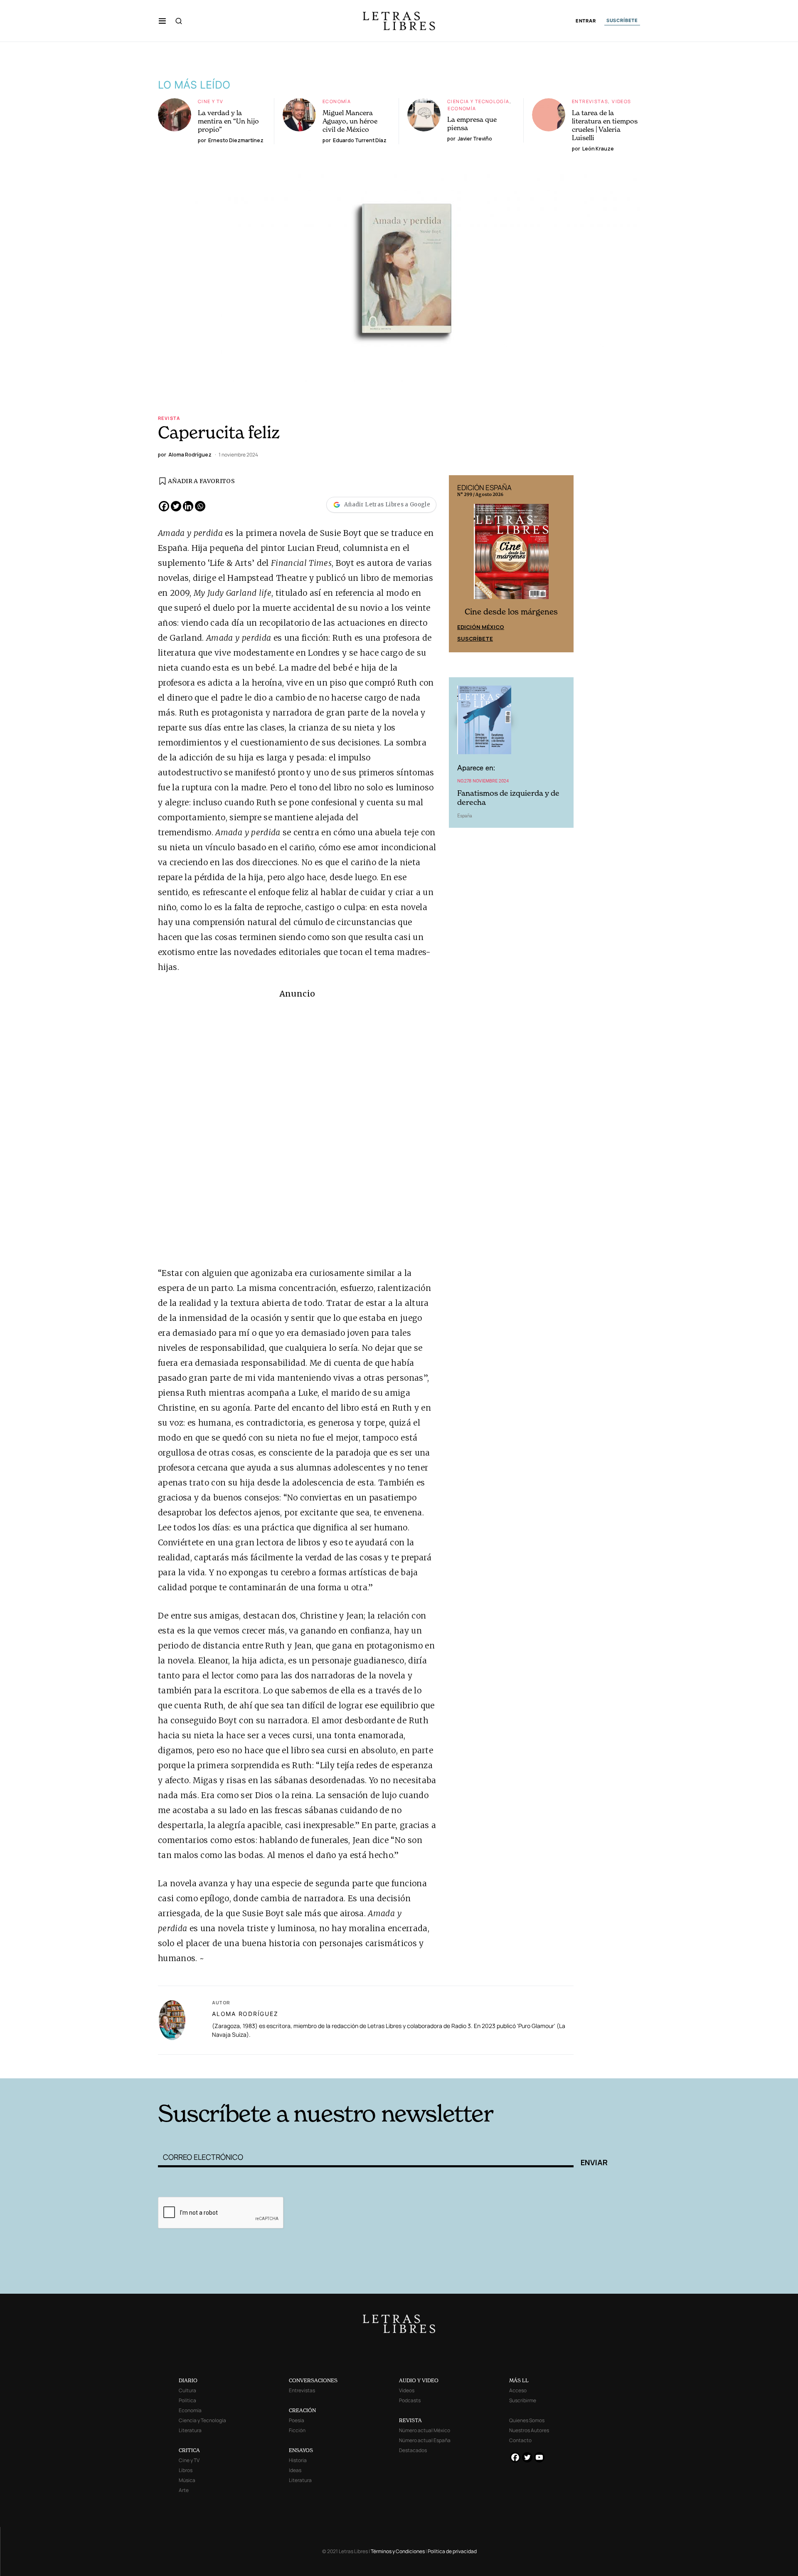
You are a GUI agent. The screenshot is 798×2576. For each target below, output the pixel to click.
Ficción (297, 2430)
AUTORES (511, 2065)
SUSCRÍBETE (622, 20)
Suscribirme (523, 2400)
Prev (460, 564)
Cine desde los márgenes (511, 612)
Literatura (190, 2430)
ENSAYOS (301, 2450)
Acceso (518, 2390)
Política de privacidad (452, 2551)
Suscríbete (475, 639)
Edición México (481, 627)
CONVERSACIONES (313, 2380)
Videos (621, 101)
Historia (298, 2460)
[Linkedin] (188, 506)
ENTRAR (586, 21)
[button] (162, 21)
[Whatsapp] (200, 506)
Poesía (297, 2420)
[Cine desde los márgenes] (511, 555)
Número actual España (425, 2440)
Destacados (413, 2450)
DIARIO (188, 2380)
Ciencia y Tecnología (478, 101)
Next (563, 564)
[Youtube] (539, 2457)
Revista (169, 418)
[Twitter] (176, 506)
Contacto (520, 2440)
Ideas (295, 2470)
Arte (184, 2490)
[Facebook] (164, 506)
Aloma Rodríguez (245, 2014)
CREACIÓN (302, 2410)
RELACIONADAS (271, 2065)
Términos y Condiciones (398, 2551)
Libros (186, 2470)
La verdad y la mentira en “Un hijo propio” (228, 121)
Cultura (187, 2390)
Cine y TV (211, 101)
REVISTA (410, 2420)
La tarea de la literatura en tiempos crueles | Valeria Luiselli (605, 125)
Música (187, 2480)
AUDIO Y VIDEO (419, 2380)
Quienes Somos (527, 2420)
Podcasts (410, 2400)
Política (187, 2400)
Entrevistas (590, 101)
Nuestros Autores (529, 2430)
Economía (337, 101)
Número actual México (425, 2430)
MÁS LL (519, 2380)
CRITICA (189, 2450)
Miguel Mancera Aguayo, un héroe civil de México (350, 121)
